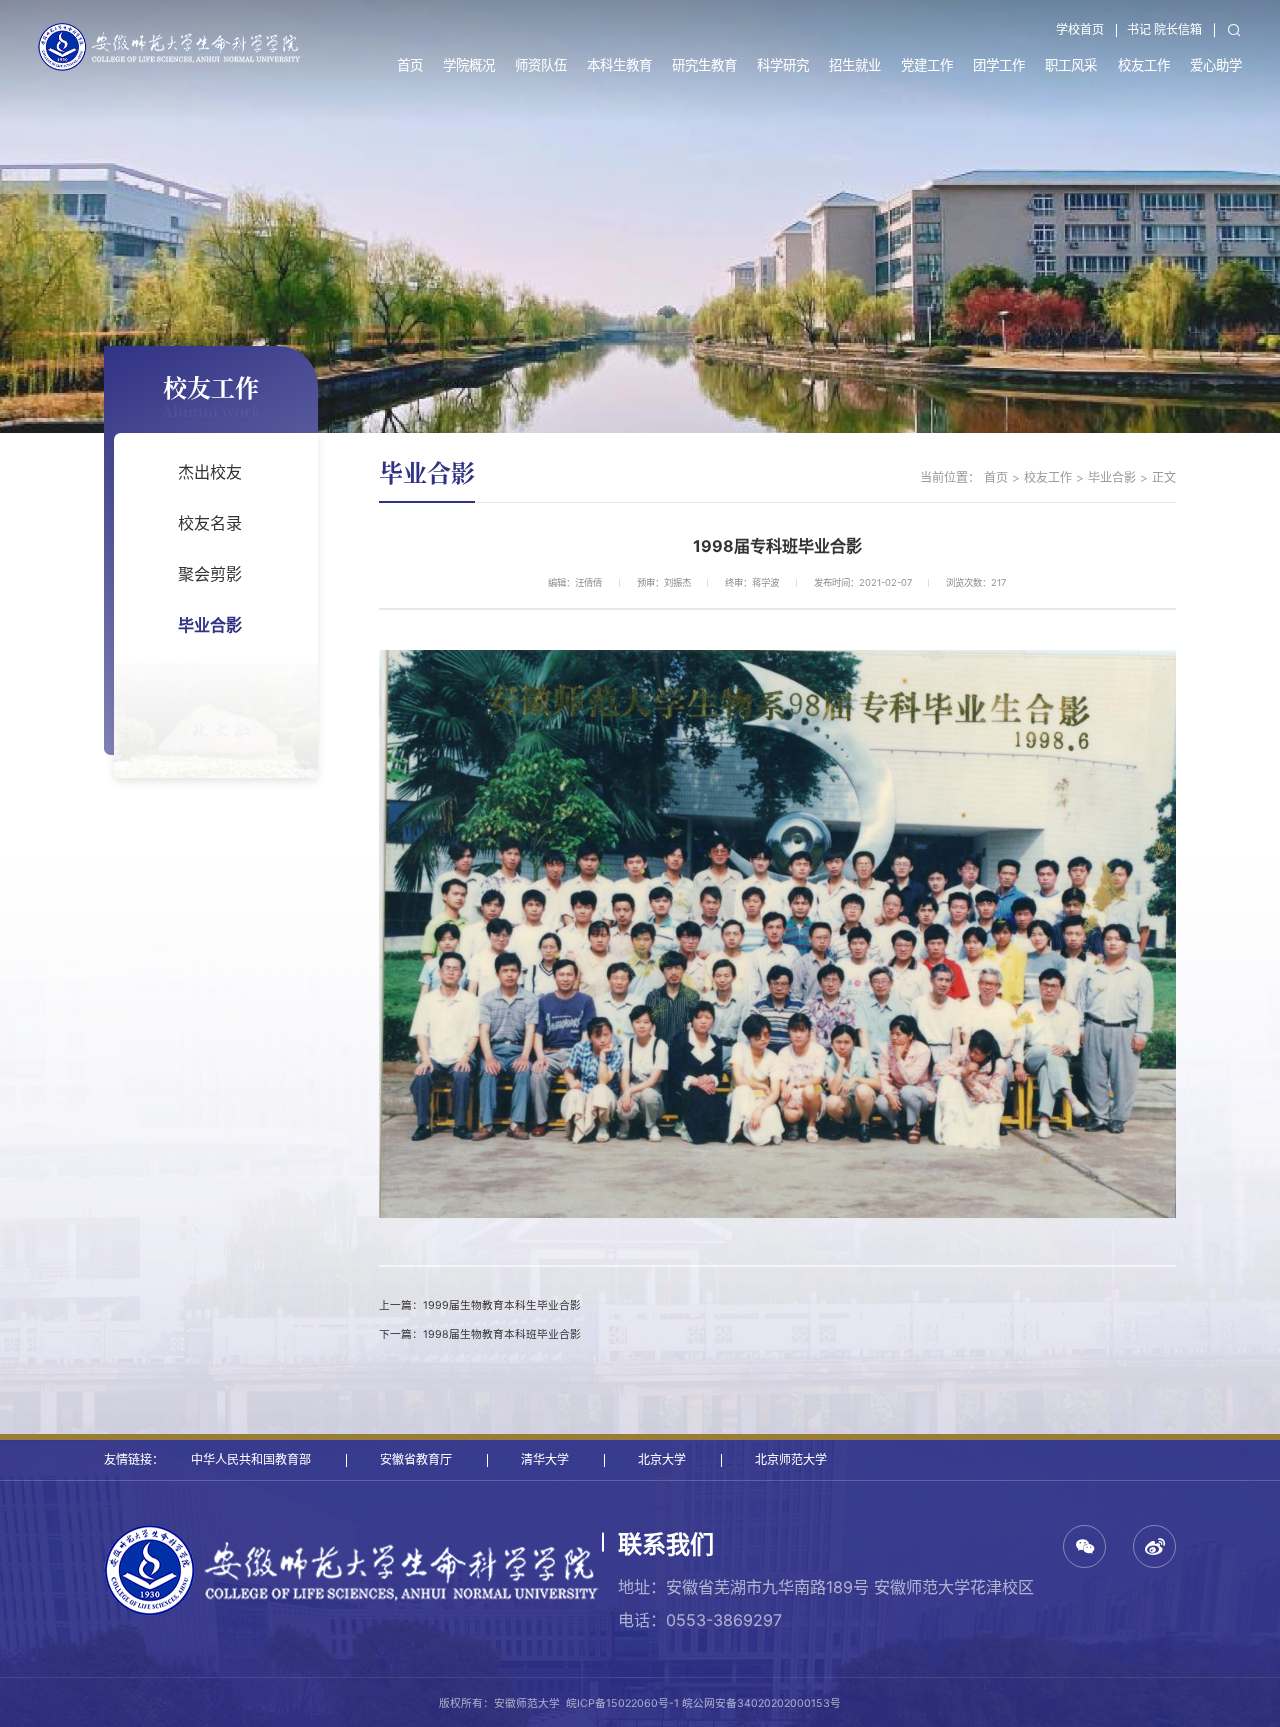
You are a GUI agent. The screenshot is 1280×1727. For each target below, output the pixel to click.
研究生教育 (704, 65)
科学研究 (783, 65)
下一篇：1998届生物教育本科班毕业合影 (480, 1334)
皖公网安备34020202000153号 (761, 1703)
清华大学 (545, 1459)
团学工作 (999, 65)
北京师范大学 (791, 1459)
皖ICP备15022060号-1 (622, 1703)
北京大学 (662, 1459)
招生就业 (855, 65)
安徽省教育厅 (416, 1459)
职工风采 (1071, 65)
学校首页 (1080, 29)
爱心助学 (1216, 65)
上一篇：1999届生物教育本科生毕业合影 (480, 1305)
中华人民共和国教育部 (251, 1459)
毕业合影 (210, 625)
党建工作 (927, 65)
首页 (410, 65)
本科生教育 (619, 65)
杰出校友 (210, 472)
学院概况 (469, 65)
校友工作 (1144, 65)
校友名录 (210, 523)
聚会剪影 (210, 574)
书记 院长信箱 (1164, 29)
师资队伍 (541, 65)
